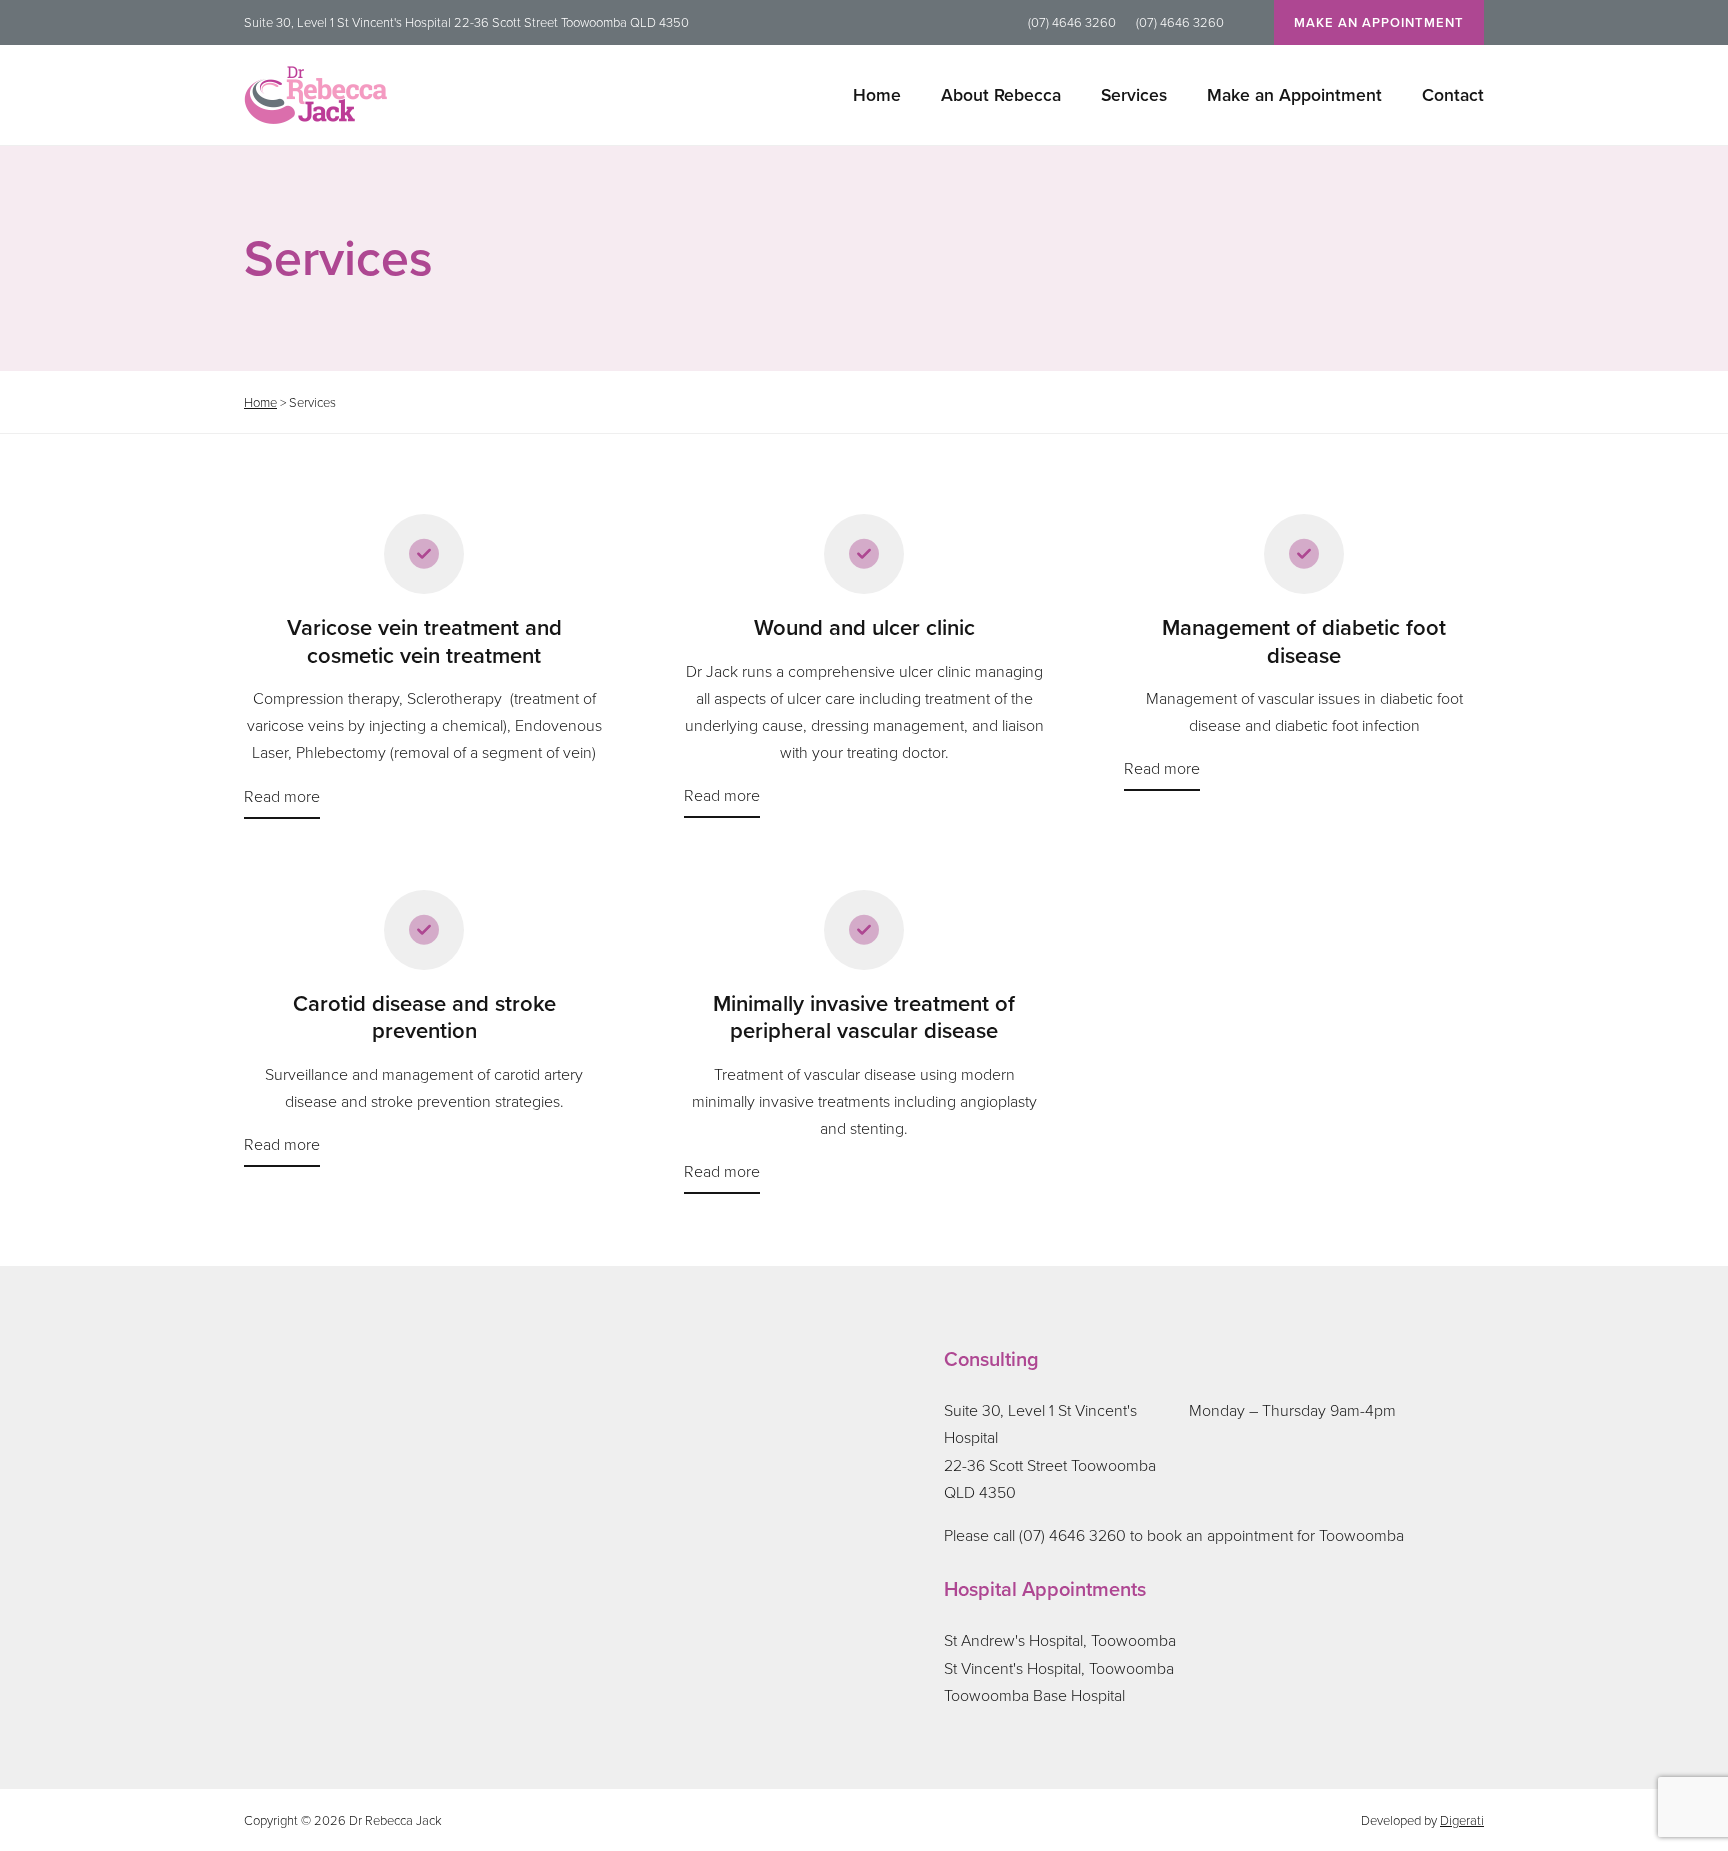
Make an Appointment (1294, 94)
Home (877, 94)
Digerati (1462, 1820)
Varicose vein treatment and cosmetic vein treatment (424, 641)
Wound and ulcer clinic (864, 628)
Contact (1453, 94)
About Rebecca (1001, 94)
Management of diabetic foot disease (1304, 641)
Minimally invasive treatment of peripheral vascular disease (864, 1017)
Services (1134, 94)
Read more (282, 796)
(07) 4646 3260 (1072, 22)
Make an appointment (1379, 22)
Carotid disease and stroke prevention (424, 1017)
